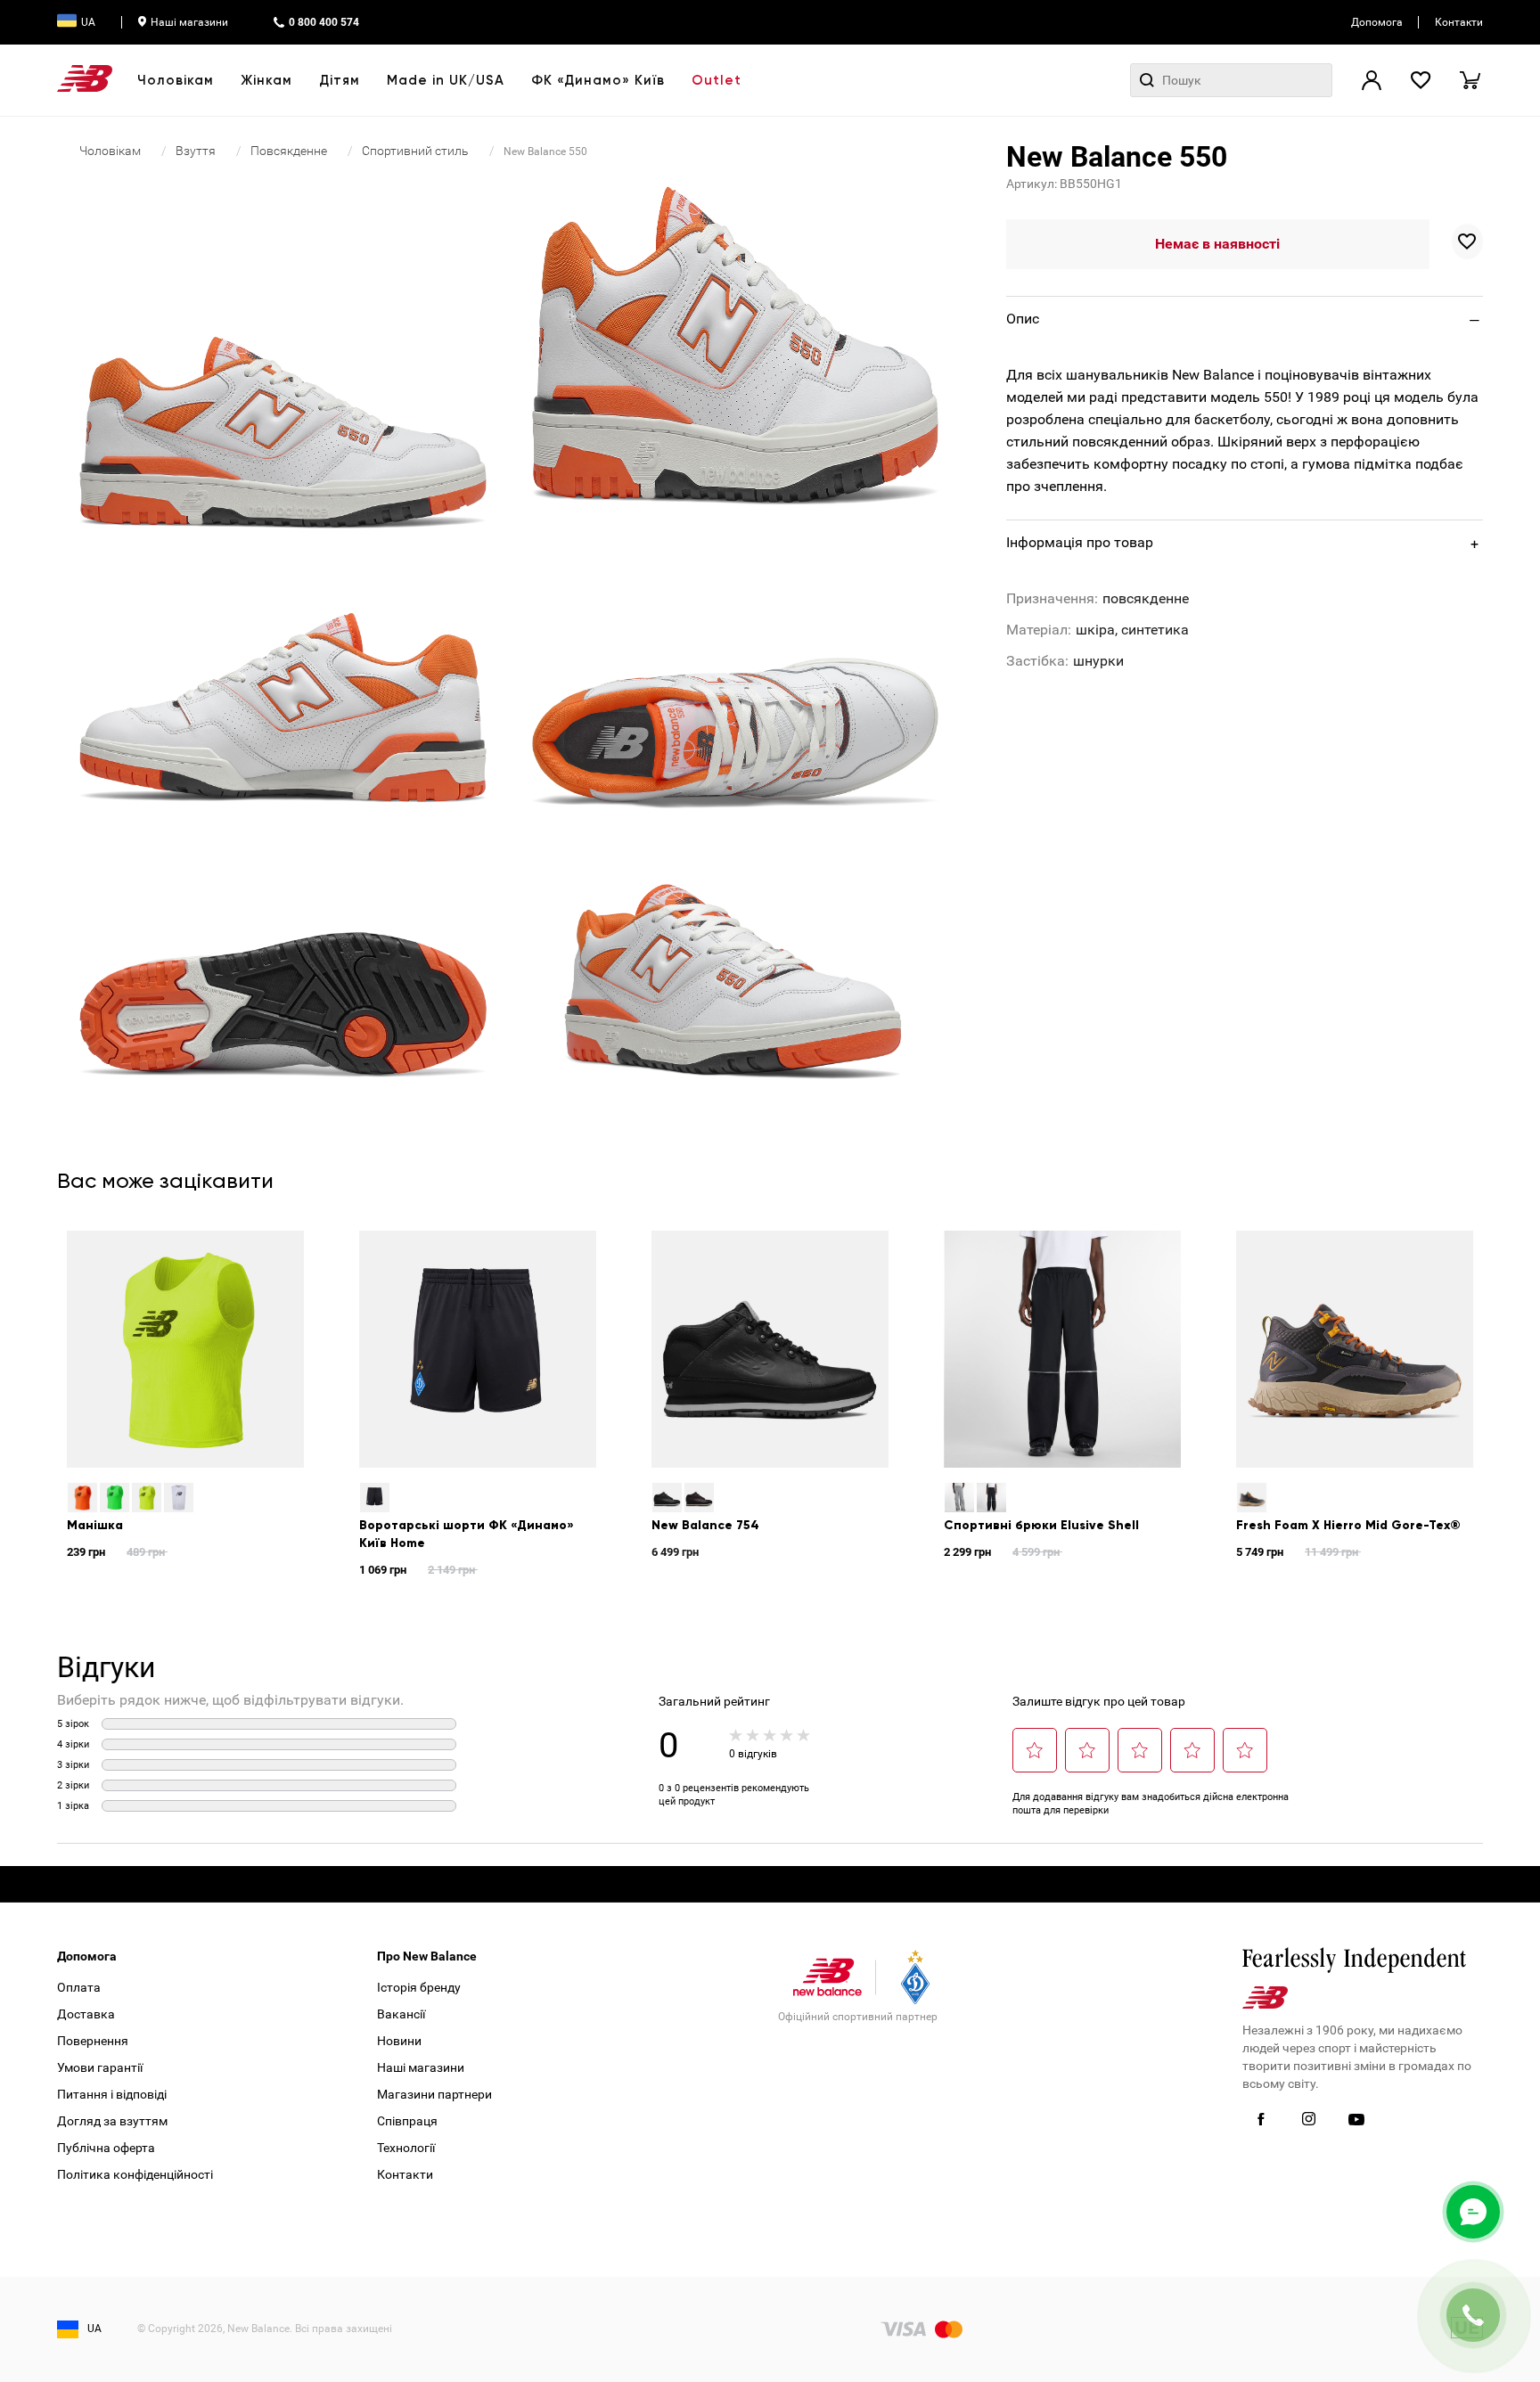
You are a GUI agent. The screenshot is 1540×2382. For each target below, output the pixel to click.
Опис (1023, 319)
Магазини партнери (434, 2094)
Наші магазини (189, 22)
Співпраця (407, 2121)
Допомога (1377, 22)
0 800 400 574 (324, 22)
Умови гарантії (100, 2067)
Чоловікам (176, 80)
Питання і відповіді (112, 2094)
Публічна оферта (106, 2148)
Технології (406, 2148)
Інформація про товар (1080, 542)
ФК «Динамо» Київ (598, 80)
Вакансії (401, 2014)
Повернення (93, 2041)
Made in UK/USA (446, 80)
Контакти (1459, 22)
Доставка (86, 2014)
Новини (399, 2041)
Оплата (79, 1987)
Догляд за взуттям (112, 2121)
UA (88, 22)
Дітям (340, 80)
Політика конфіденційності (135, 2174)
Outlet (717, 80)
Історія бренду (419, 1987)
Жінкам (266, 80)
